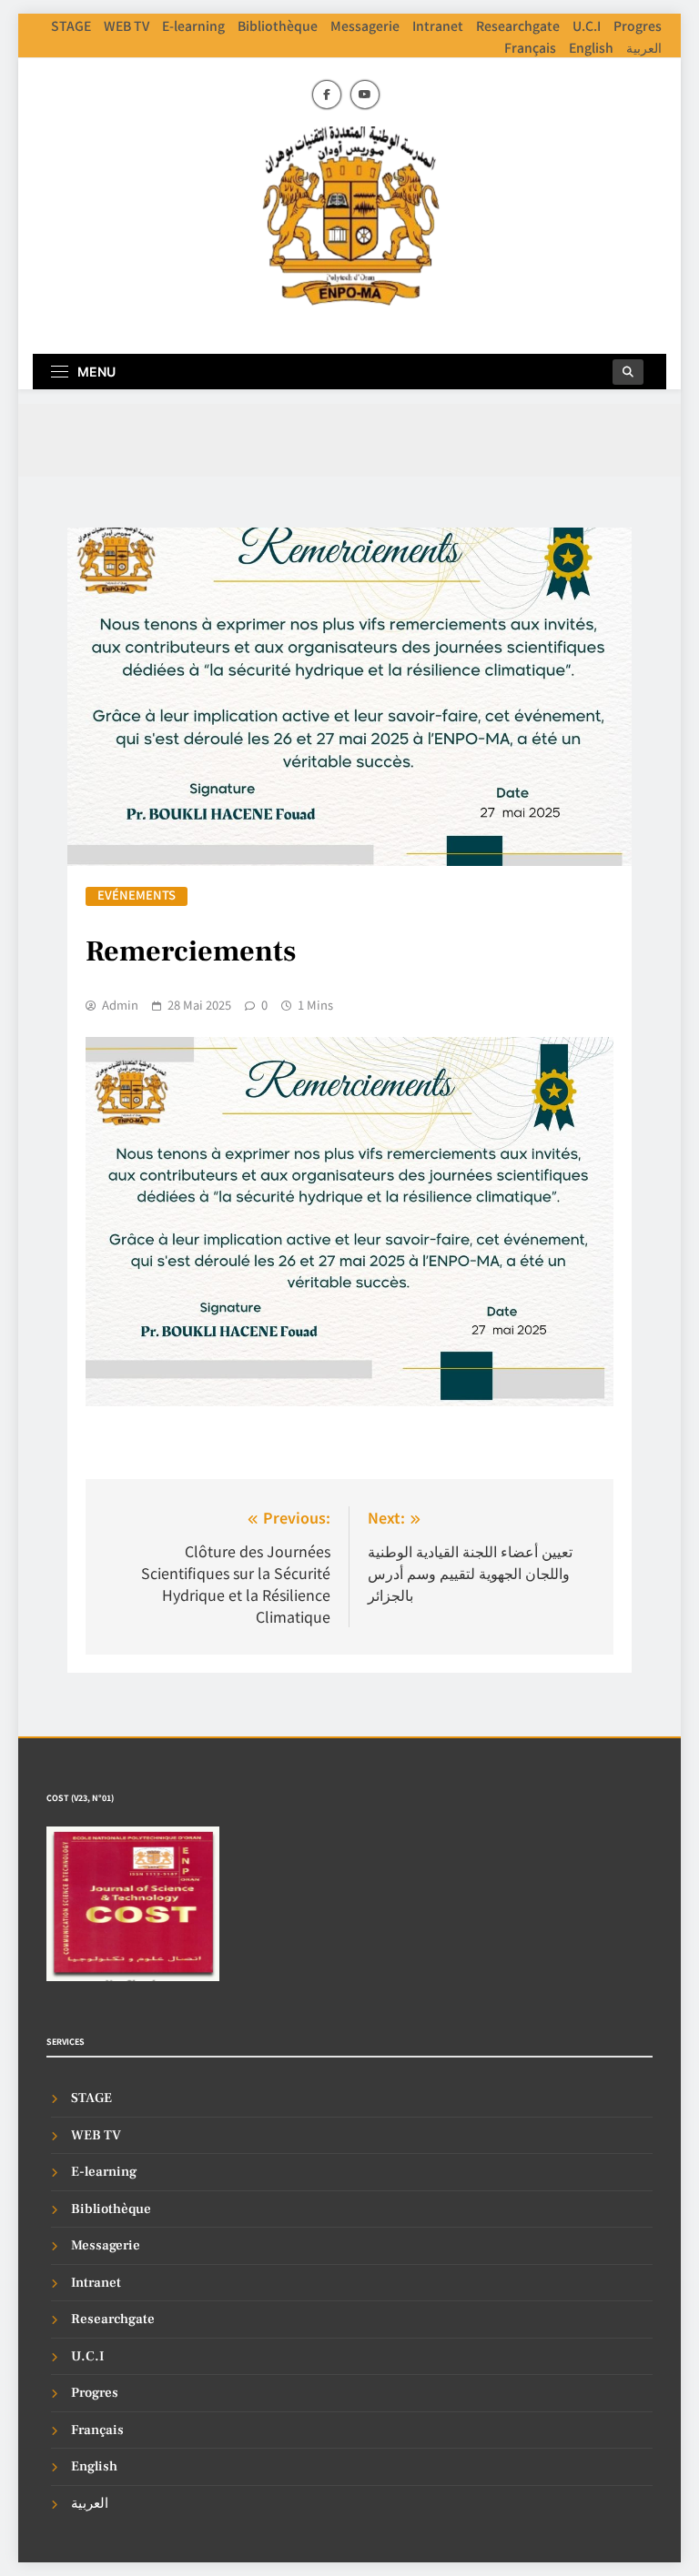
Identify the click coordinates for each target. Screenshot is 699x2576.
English (591, 47)
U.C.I (587, 25)
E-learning (193, 25)
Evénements (137, 896)
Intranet (438, 25)
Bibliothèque (278, 25)
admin (120, 1005)
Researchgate (518, 25)
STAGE (71, 25)
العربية (644, 47)
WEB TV (127, 25)
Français (530, 47)
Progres (638, 25)
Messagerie (365, 25)
